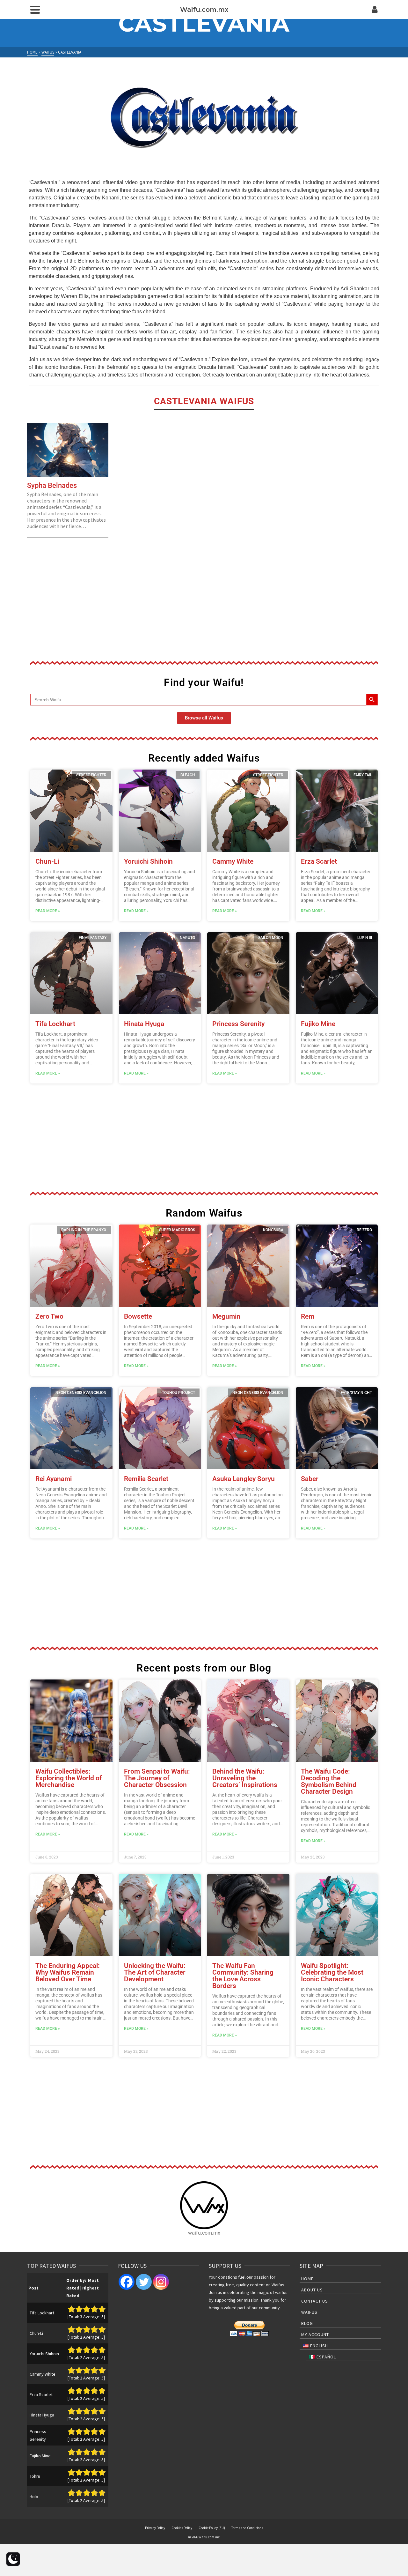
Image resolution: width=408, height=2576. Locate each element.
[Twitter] (144, 2282)
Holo (34, 2497)
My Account (315, 2334)
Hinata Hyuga (144, 1024)
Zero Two (49, 1316)
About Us (312, 2290)
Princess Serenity (238, 1024)
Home (307, 2279)
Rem (308, 1316)
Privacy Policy (155, 2528)
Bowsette (138, 1316)
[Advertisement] (204, 604)
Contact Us (315, 2301)
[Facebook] (127, 2282)
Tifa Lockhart (55, 1024)
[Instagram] (161, 2282)
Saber (310, 1479)
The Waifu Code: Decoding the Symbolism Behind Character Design (329, 1781)
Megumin (226, 1316)
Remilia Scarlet (146, 1479)
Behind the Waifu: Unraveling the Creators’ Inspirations (245, 1778)
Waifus (309, 2312)
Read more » (48, 911)
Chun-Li (47, 861)
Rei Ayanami (54, 1479)
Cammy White (233, 861)
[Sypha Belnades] (68, 450)
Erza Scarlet (319, 861)
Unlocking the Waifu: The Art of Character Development (155, 1972)
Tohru (35, 2476)
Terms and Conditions (247, 2528)
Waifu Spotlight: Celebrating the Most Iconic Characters (332, 1972)
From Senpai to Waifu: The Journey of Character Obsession (157, 1778)
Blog (307, 2323)
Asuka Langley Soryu (244, 1479)
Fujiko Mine (318, 1024)
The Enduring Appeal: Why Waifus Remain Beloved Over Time (68, 1972)
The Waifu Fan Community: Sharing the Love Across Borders (243, 1976)
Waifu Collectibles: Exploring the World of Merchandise (69, 1778)
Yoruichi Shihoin (148, 861)
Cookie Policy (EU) (212, 2528)
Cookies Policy (182, 2528)
